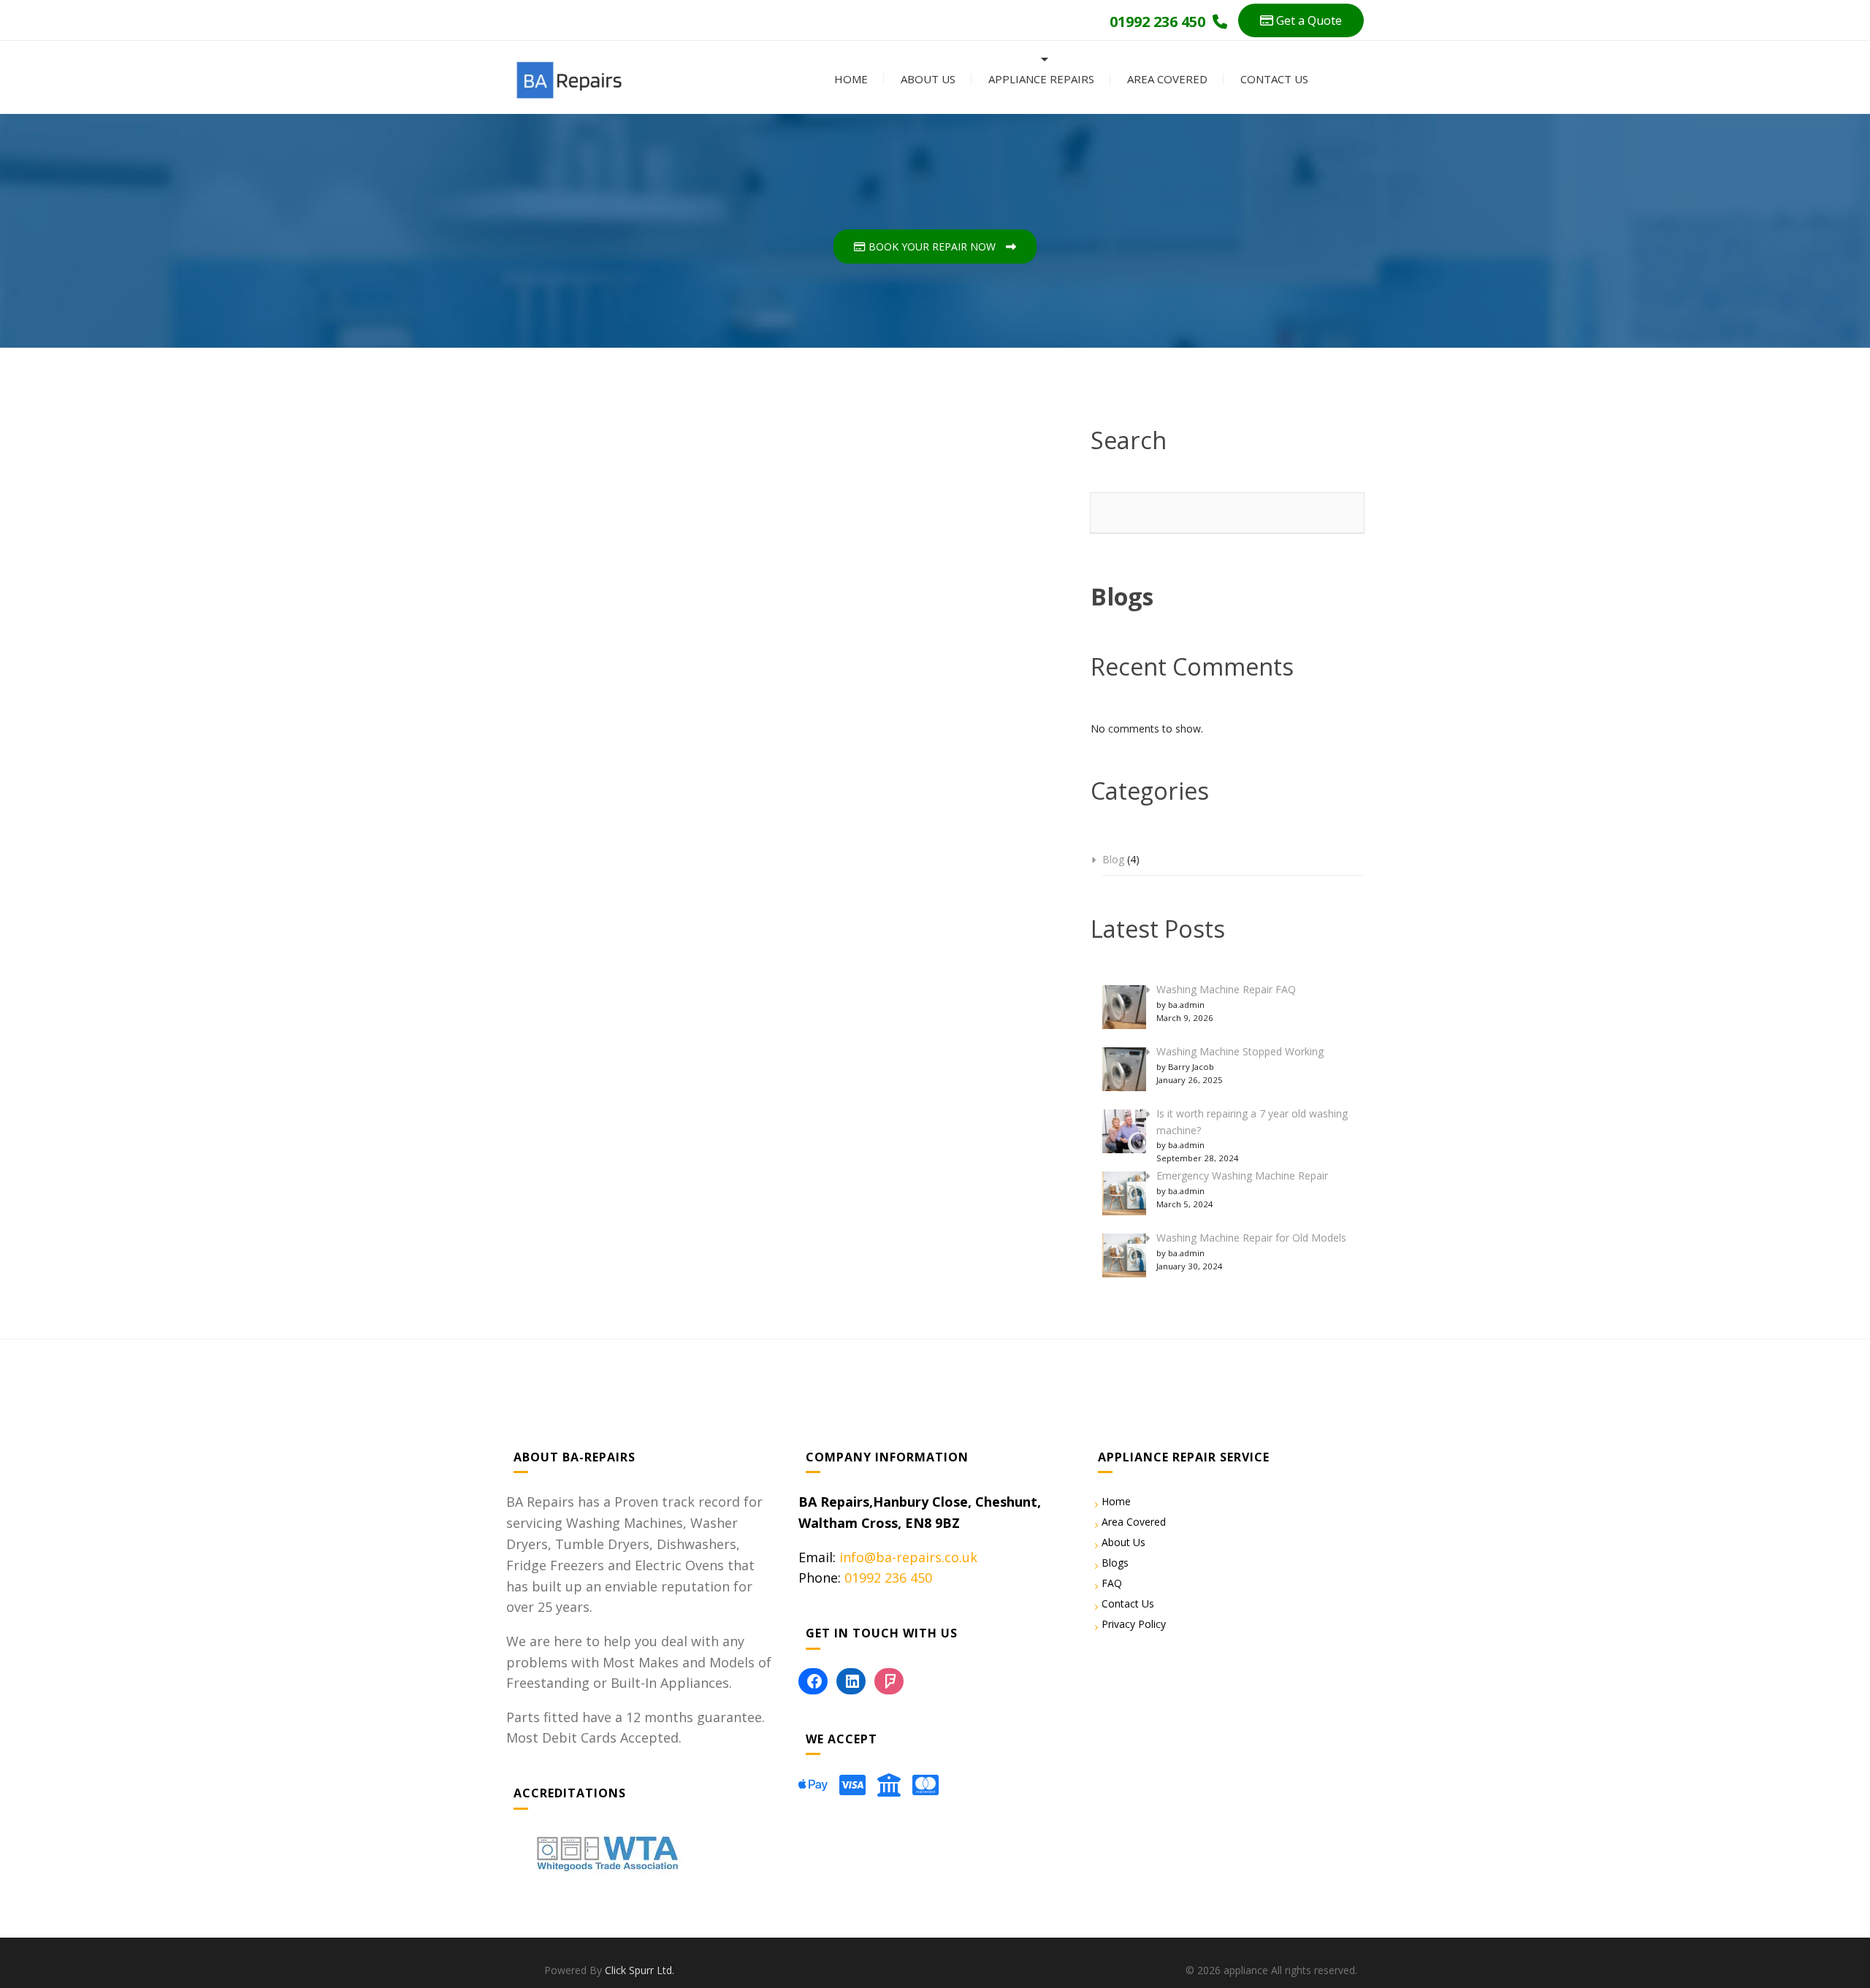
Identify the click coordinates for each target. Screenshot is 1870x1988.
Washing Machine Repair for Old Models (1251, 1238)
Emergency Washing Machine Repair (1242, 1175)
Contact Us (1273, 79)
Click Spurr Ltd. (640, 1970)
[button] (1301, 20)
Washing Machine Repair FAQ (1226, 989)
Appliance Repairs (1040, 79)
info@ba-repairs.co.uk (908, 1557)
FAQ (1112, 1583)
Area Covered (1166, 79)
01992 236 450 (888, 1578)
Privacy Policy (1134, 1624)
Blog (1113, 859)
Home (850, 79)
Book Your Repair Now (932, 246)
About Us (927, 79)
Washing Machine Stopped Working (1240, 1051)
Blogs (1115, 1563)
